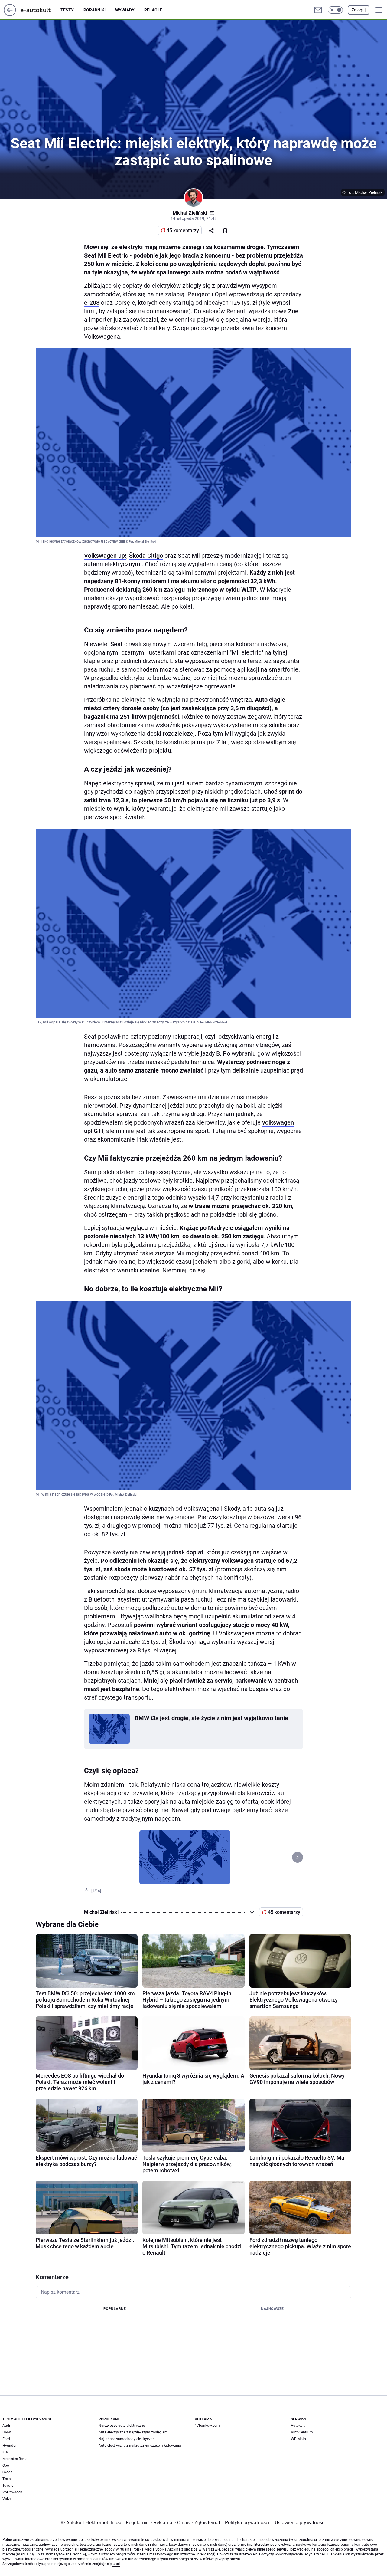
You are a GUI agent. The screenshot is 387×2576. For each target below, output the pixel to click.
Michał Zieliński (190, 213)
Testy (67, 10)
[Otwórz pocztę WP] (318, 10)
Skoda (8, 2472)
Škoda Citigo (146, 556)
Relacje (153, 10)
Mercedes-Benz (15, 2459)
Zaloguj (359, 10)
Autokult (298, 2426)
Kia (5, 2452)
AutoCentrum (302, 2432)
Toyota (8, 2486)
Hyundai (9, 2446)
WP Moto (298, 2439)
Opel (6, 2466)
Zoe (293, 311)
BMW (7, 2432)
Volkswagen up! (105, 556)
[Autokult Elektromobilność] (41, 10)
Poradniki (94, 10)
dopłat (195, 1552)
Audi (6, 2426)
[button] (335, 10)
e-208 (92, 303)
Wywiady (125, 10)
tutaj (116, 2564)
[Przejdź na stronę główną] (10, 14)
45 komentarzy (183, 230)
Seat (117, 644)
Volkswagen (12, 2492)
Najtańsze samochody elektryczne (127, 2439)
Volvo (7, 2499)
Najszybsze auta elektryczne (122, 2426)
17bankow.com (207, 2426)
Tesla (7, 2479)
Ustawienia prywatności (299, 2523)
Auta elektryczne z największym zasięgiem (133, 2432)
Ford (6, 2439)
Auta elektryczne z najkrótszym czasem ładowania (140, 2446)
